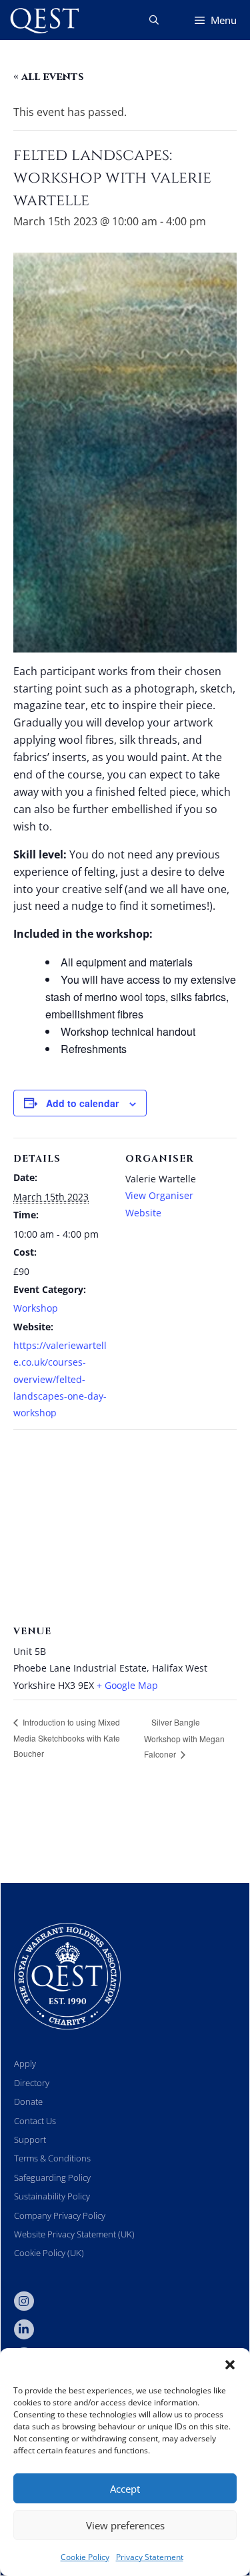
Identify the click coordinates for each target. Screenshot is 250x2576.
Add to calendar (82, 1103)
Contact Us (35, 2121)
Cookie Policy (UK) (49, 2253)
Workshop (36, 1308)
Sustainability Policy (52, 2196)
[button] (230, 2365)
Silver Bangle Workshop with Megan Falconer (184, 1738)
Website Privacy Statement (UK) (74, 2234)
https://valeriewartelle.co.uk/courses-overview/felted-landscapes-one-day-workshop (60, 1379)
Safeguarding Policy (52, 2177)
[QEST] (43, 20)
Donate (28, 2101)
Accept (125, 2489)
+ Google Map (127, 1685)
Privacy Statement (150, 2557)
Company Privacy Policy (60, 2215)
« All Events (49, 77)
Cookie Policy (85, 2557)
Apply (25, 2063)
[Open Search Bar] (154, 20)
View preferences (125, 2525)
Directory (32, 2083)
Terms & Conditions (52, 2158)
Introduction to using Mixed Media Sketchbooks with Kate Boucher (67, 1738)
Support (30, 2139)
